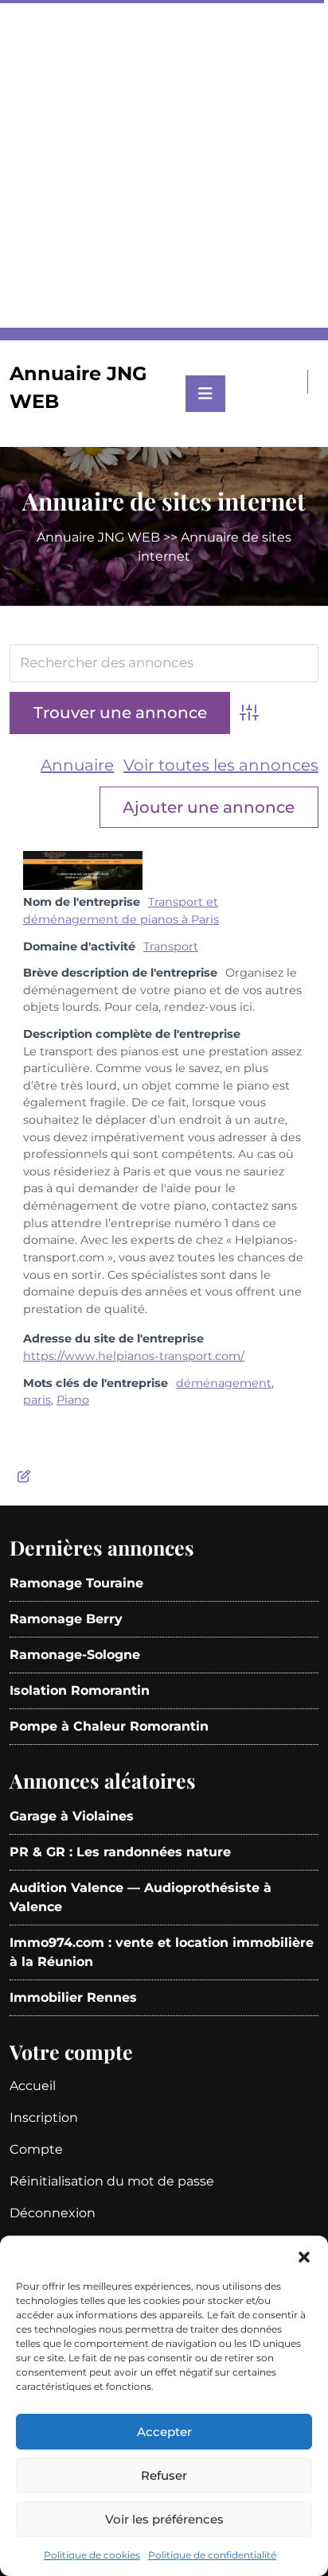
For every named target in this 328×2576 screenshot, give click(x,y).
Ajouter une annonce (209, 807)
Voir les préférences (164, 2519)
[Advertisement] (164, 164)
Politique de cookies (92, 2555)
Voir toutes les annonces (221, 765)
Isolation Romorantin (80, 1690)
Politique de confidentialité (212, 2555)
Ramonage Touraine (76, 1583)
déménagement (224, 1383)
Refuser (164, 2475)
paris (37, 1400)
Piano (73, 1400)
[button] (304, 2255)
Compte (36, 2149)
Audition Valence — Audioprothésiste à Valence (141, 1897)
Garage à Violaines (72, 1816)
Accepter (164, 2432)
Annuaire (77, 765)
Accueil (33, 2086)
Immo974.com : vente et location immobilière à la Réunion (162, 1952)
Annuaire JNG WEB (98, 537)
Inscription (44, 2118)
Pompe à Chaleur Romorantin (109, 1726)
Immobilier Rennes (73, 1997)
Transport (171, 946)
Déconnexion (53, 2213)
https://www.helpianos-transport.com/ (134, 1356)
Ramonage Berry (66, 1619)
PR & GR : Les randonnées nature (120, 1852)
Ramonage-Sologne (75, 1655)
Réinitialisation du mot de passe (112, 2181)
